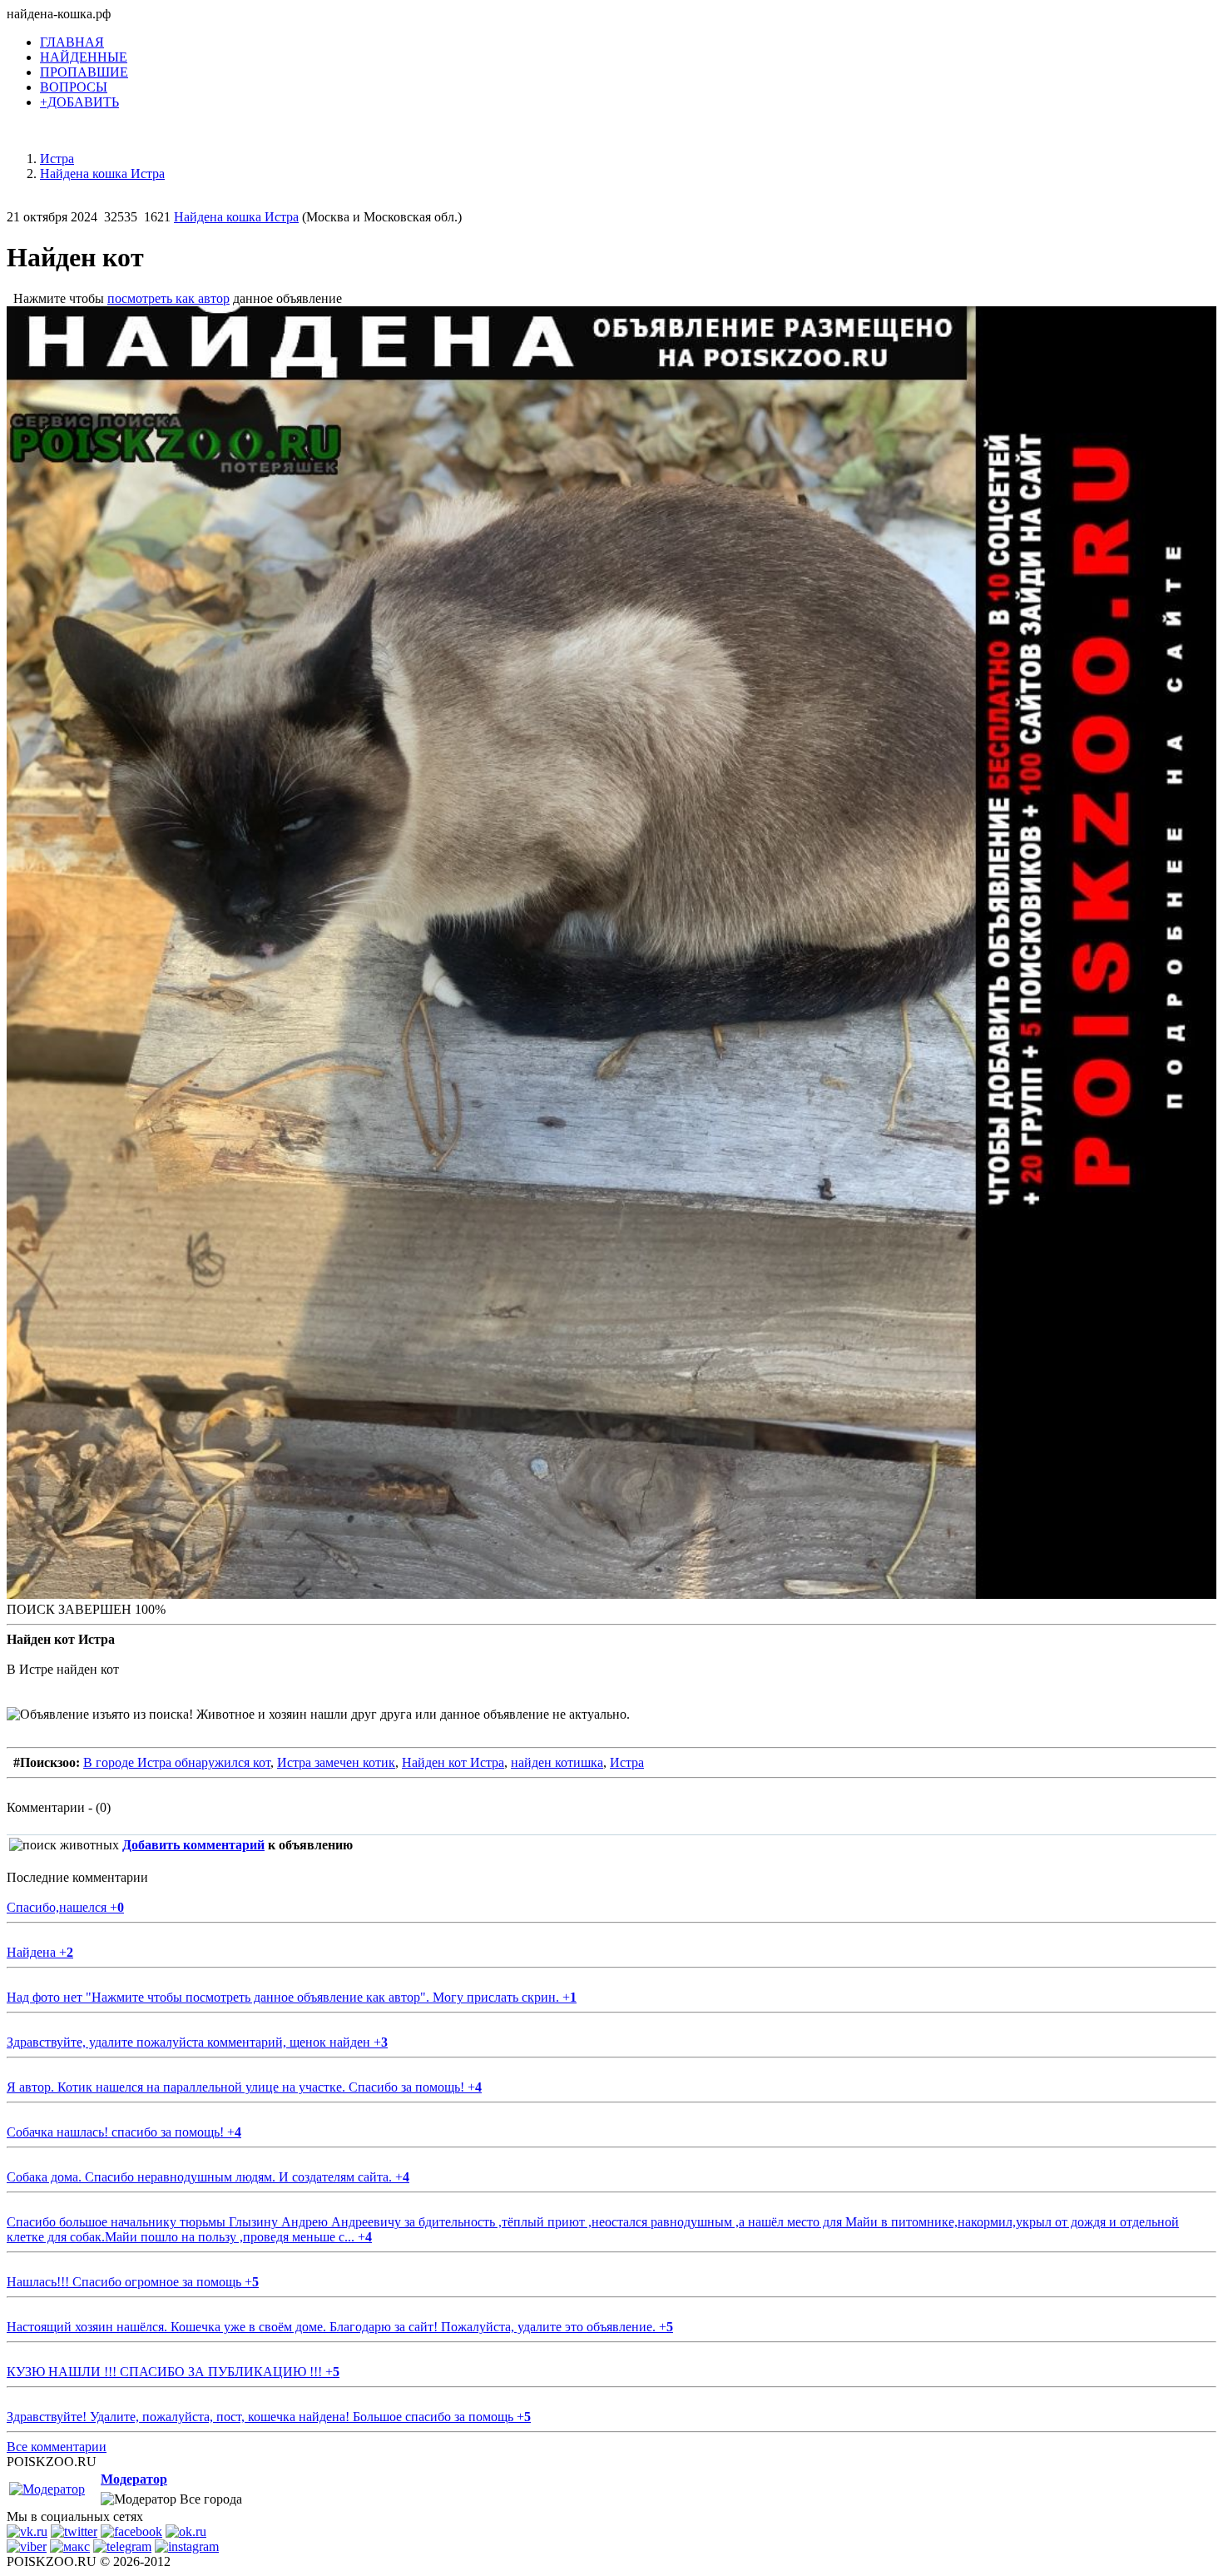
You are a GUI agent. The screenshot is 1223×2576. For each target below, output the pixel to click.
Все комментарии (57, 2447)
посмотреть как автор (168, 298)
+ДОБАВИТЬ (79, 102)
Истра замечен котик (336, 1762)
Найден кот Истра (453, 1762)
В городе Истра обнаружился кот (177, 1762)
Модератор (134, 2479)
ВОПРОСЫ (74, 87)
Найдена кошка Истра (236, 217)
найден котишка (557, 1762)
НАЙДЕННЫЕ (84, 57)
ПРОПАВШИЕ (84, 72)
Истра (627, 1762)
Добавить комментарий (193, 1845)
